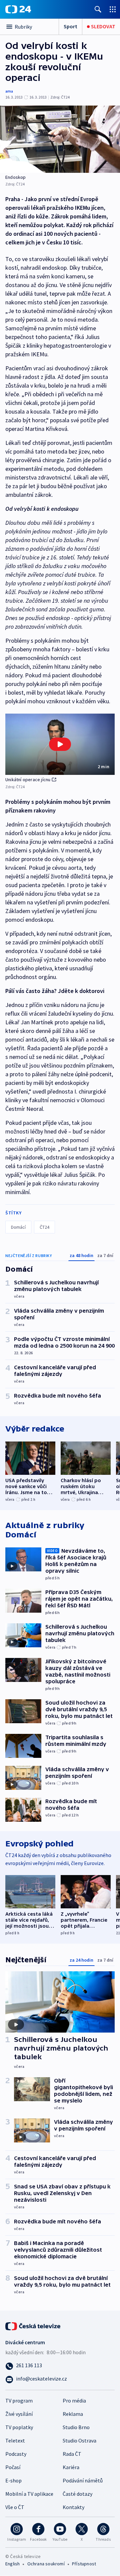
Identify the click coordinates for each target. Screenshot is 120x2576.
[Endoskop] (60, 139)
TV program (19, 2401)
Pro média (74, 2401)
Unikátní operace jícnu (28, 780)
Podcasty (16, 2454)
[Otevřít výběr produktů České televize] (113, 9)
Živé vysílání (19, 2414)
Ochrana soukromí (46, 2564)
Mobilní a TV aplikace (29, 2494)
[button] (60, 744)
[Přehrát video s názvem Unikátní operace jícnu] (60, 744)
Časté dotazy (77, 2494)
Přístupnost (84, 2564)
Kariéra (71, 2467)
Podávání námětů (83, 2480)
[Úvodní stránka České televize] (33, 2325)
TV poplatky (19, 2427)
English (12, 2564)
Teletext (15, 2440)
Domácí (18, 1227)
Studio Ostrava (79, 2440)
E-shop (13, 2480)
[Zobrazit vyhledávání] (98, 9)
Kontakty (73, 2507)
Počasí (13, 2467)
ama (9, 91)
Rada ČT (72, 2454)
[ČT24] (18, 9)
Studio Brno (76, 2427)
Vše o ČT (15, 2507)
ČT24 (44, 1227)
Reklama (73, 2414)
